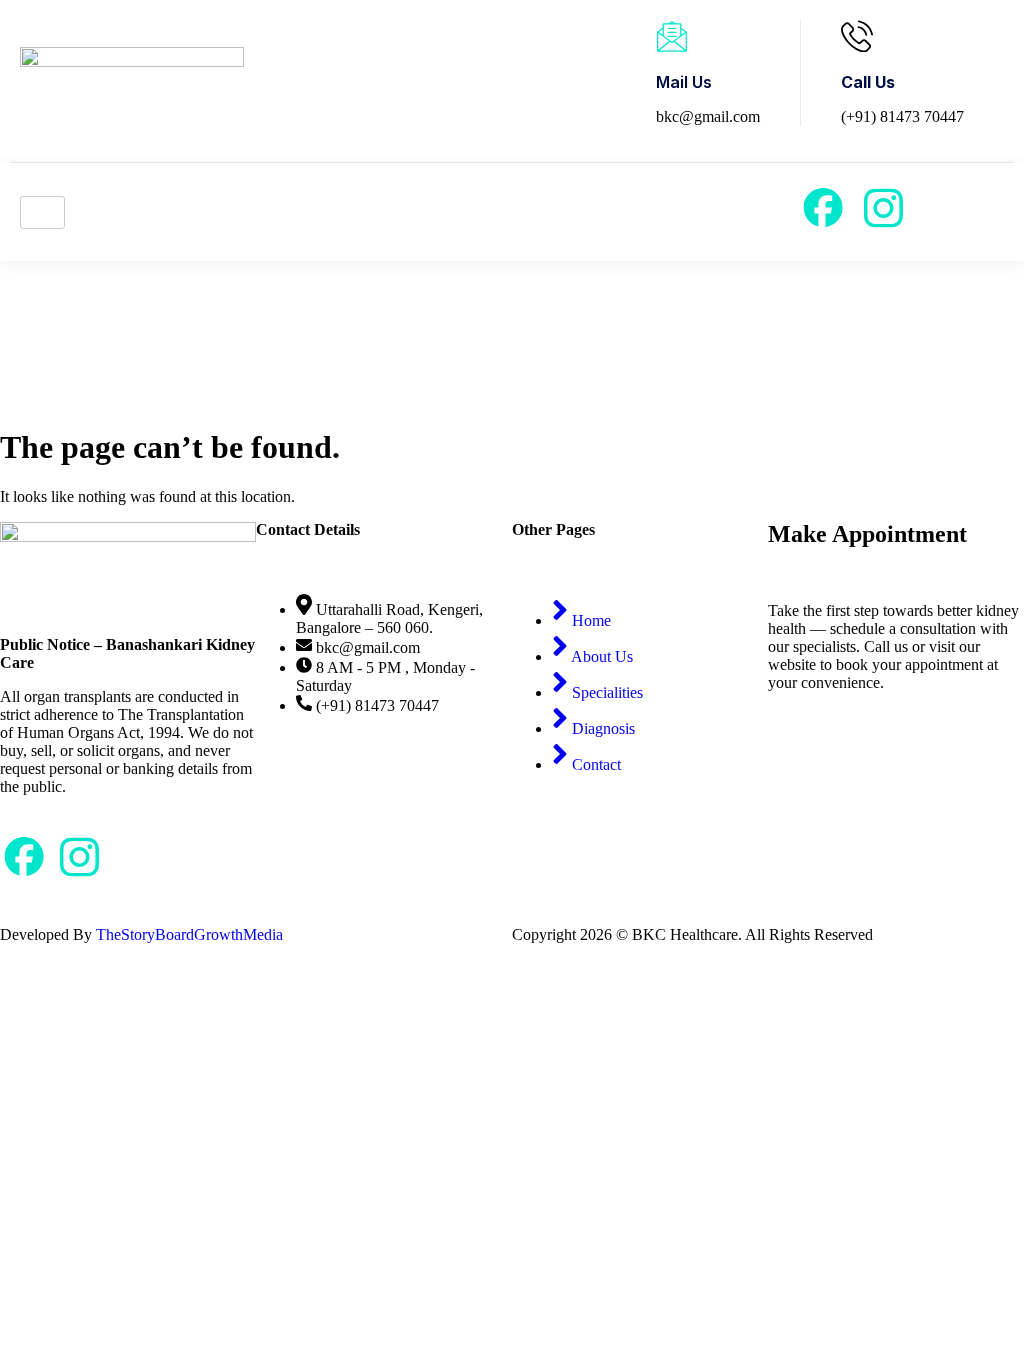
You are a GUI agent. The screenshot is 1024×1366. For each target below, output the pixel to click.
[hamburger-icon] (42, 212)
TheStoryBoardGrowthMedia (189, 934)
